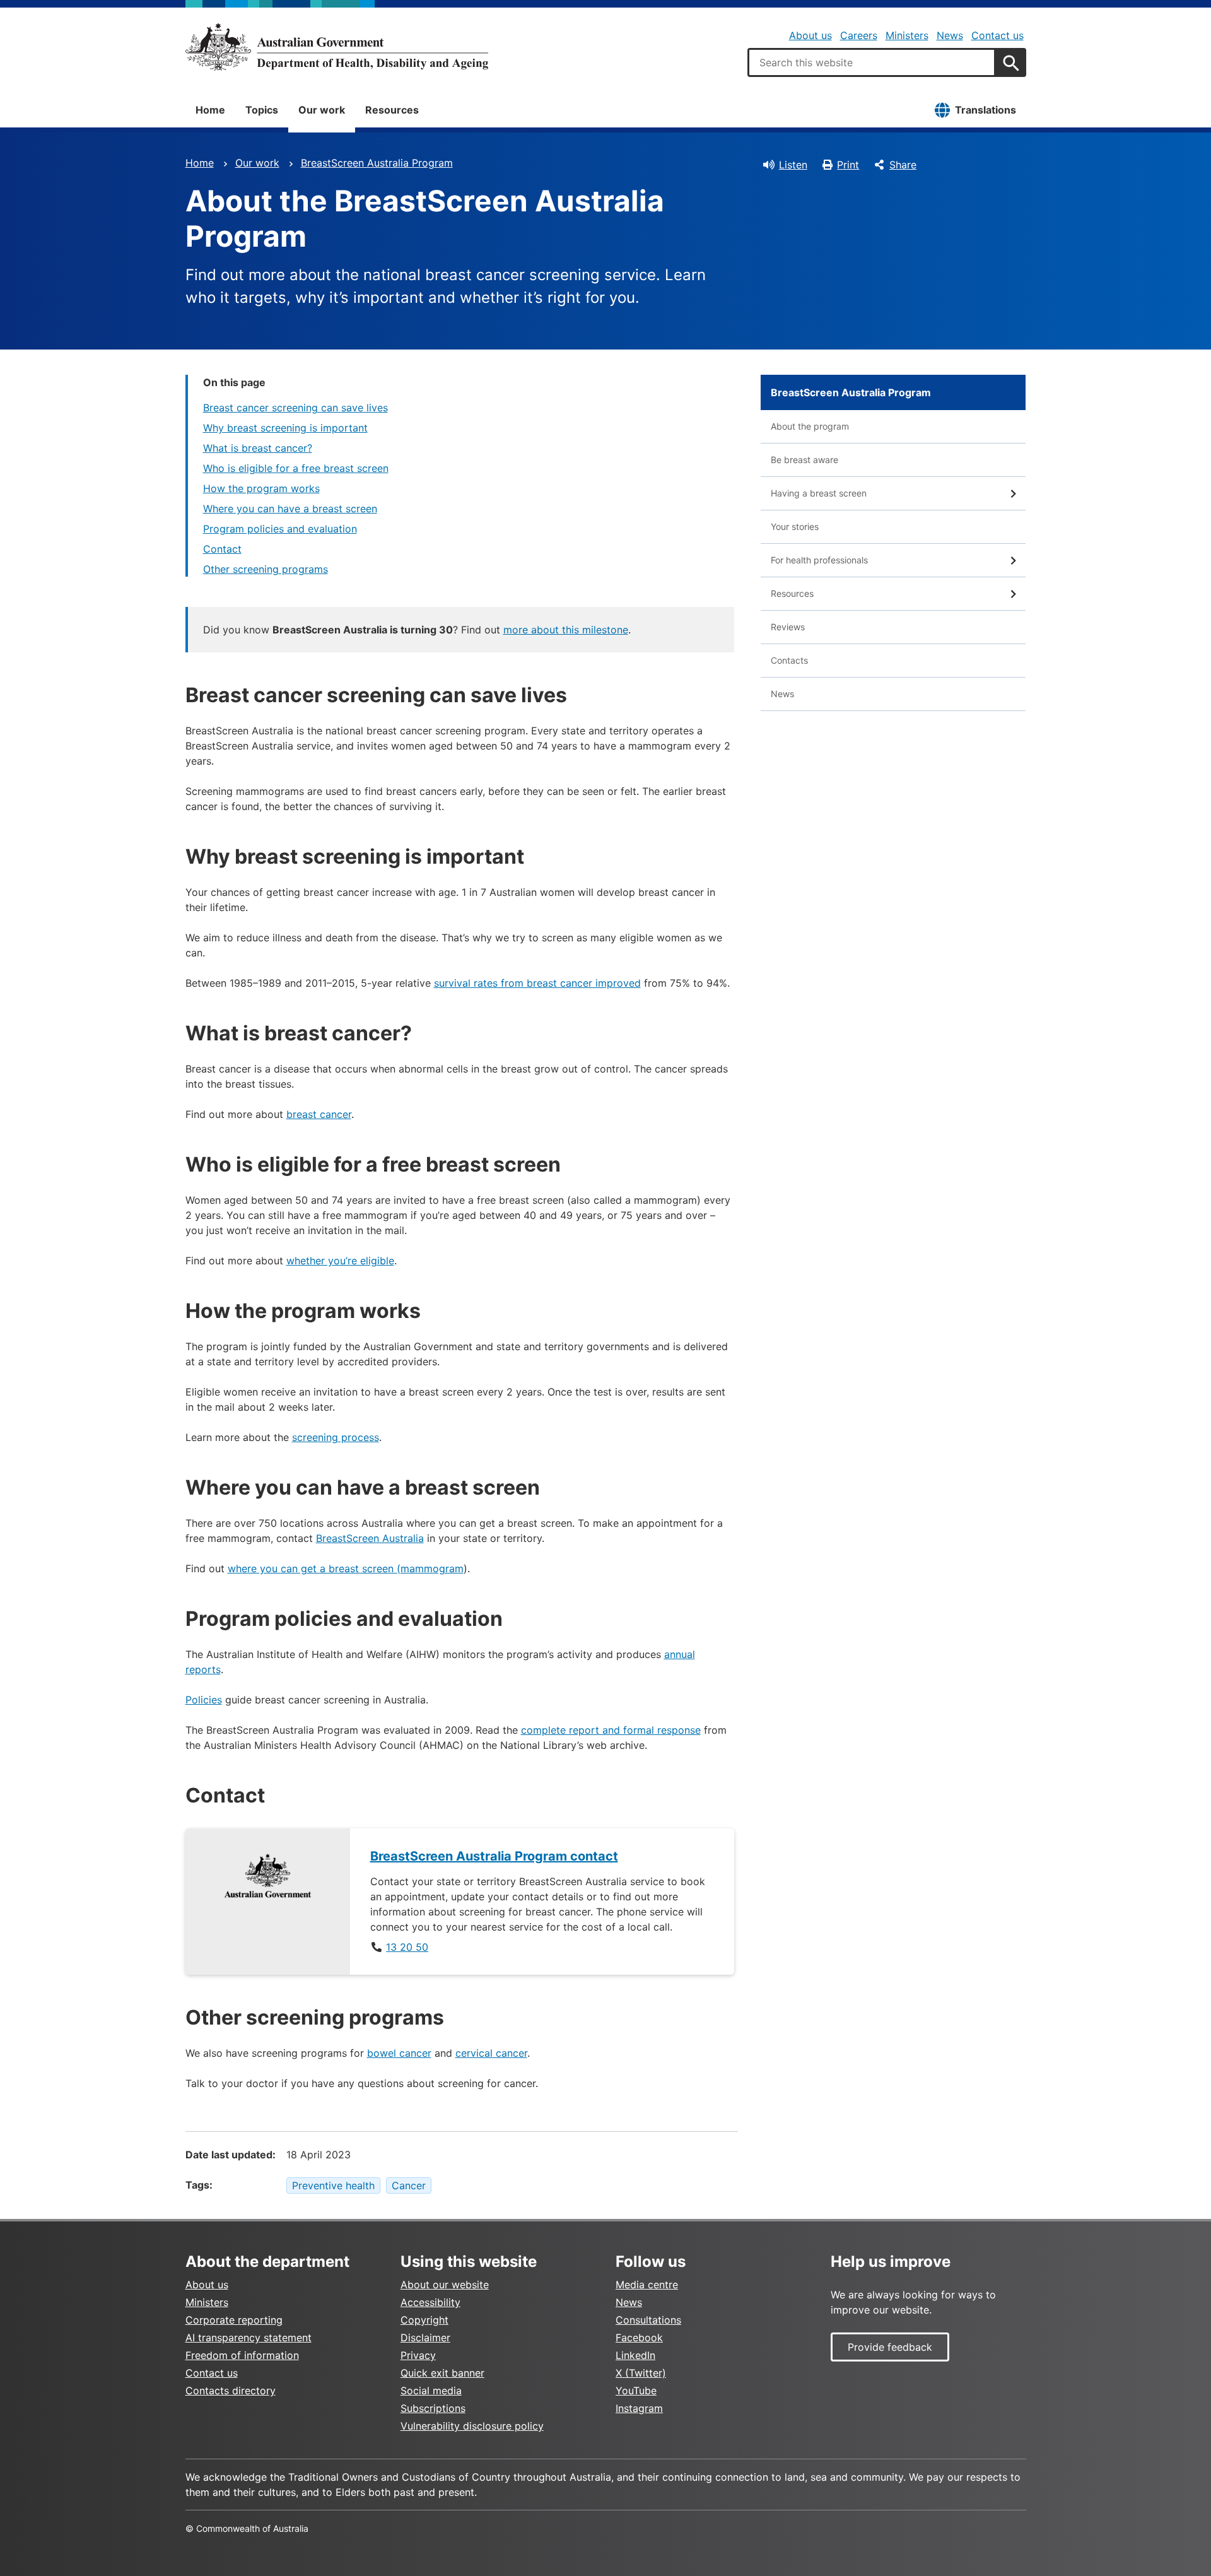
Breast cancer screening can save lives (295, 408)
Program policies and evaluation (280, 529)
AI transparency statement (249, 2338)
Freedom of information (242, 2355)
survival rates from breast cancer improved (537, 983)
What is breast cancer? (258, 448)
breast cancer (319, 1114)
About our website (445, 2285)
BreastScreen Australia (370, 1538)
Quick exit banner (442, 2373)
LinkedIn (635, 2355)
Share (903, 165)
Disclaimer (425, 2338)
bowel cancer (399, 2053)
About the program (810, 426)
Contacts (789, 660)
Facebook (639, 2338)
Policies (204, 1700)
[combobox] (872, 62)
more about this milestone (566, 630)
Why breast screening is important (285, 428)
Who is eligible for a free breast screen (296, 468)
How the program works (261, 488)
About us (810, 35)
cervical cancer (491, 2053)
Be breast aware (804, 460)
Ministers (907, 35)
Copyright (424, 2320)
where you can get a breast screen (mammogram (346, 1568)
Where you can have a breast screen (290, 509)
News (950, 35)
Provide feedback (890, 2347)
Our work (322, 110)
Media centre (647, 2285)
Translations (986, 110)
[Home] (337, 47)
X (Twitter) (641, 2373)
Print (848, 165)
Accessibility (430, 2302)
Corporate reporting (234, 2320)
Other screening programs (266, 569)
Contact (222, 549)
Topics (262, 110)
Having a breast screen (819, 493)
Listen (793, 165)
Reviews (788, 627)
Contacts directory (231, 2391)
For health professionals (819, 560)
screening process (336, 1437)
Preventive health (333, 2185)
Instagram (639, 2408)
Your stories (795, 526)
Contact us (997, 35)
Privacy (418, 2355)
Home (210, 110)
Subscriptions (433, 2408)
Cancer (409, 2185)
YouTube (636, 2391)
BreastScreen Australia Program (377, 163)
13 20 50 (407, 1947)
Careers (859, 35)
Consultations (648, 2320)
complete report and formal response (611, 1730)
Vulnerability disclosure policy (472, 2426)
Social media (431, 2391)
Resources (392, 110)
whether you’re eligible (340, 1261)
